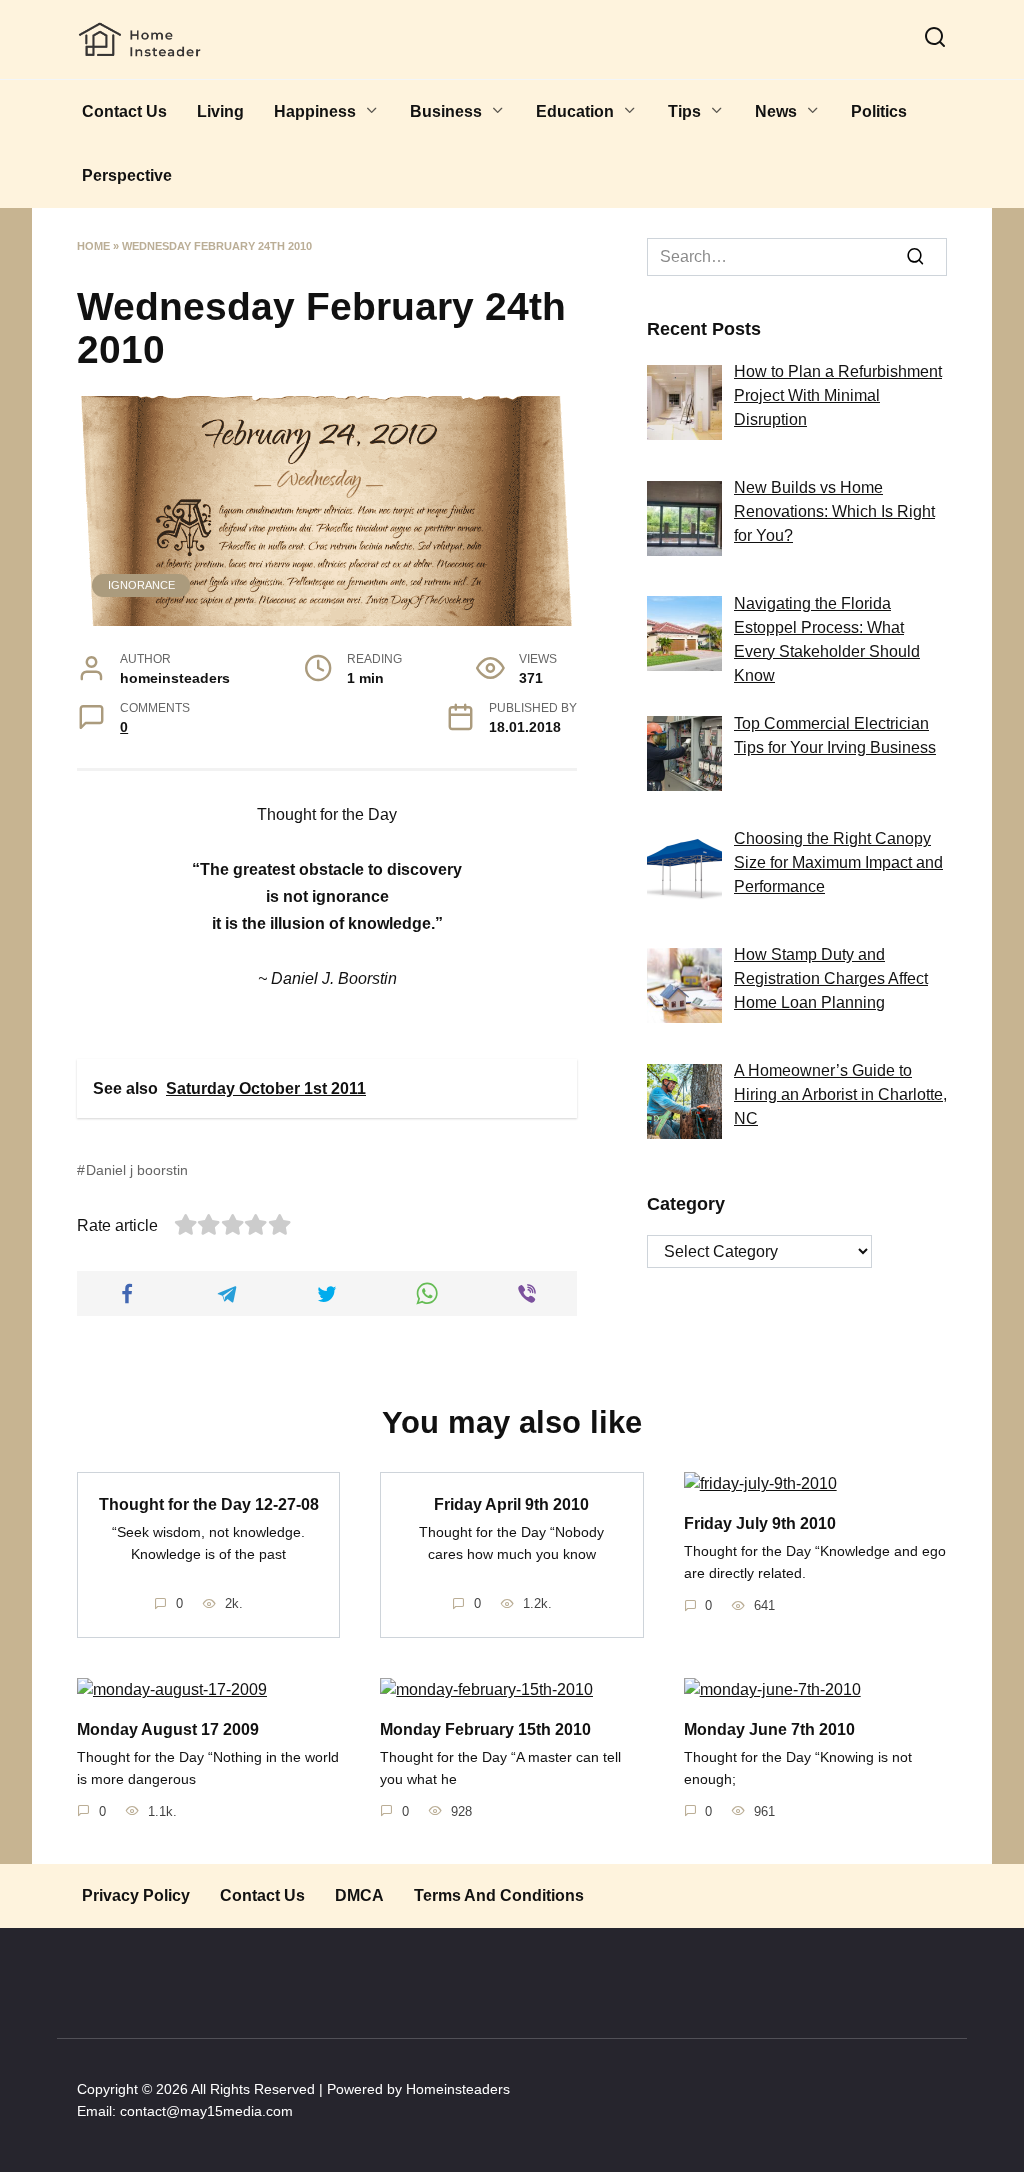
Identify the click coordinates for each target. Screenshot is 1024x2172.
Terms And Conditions (499, 1895)
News (776, 111)
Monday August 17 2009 (168, 1728)
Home (93, 246)
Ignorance (141, 585)
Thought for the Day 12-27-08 (209, 1503)
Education (575, 111)
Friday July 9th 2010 (760, 1522)
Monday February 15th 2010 (485, 1728)
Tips (684, 111)
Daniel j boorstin (137, 1170)
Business (446, 111)
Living (220, 111)
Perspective (127, 175)
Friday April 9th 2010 (511, 1503)
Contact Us (124, 111)
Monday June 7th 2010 (769, 1728)
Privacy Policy (136, 1895)
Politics (879, 111)
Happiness (315, 111)
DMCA (359, 1895)
